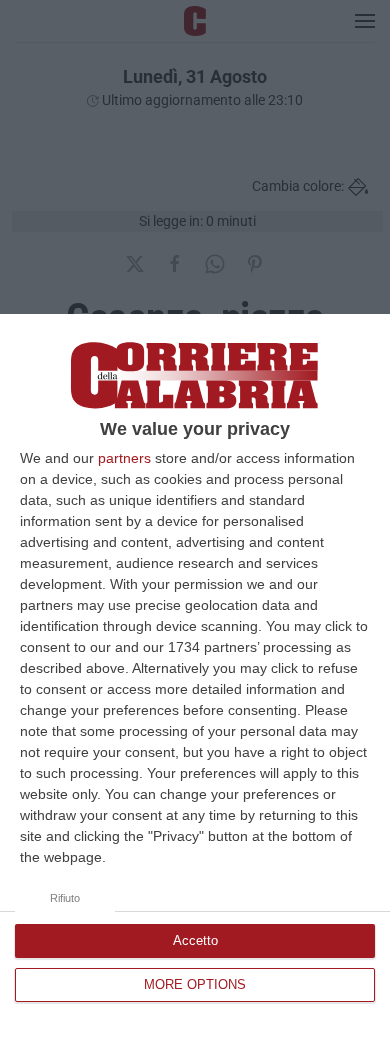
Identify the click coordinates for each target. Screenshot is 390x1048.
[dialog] (195, 681)
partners (124, 458)
